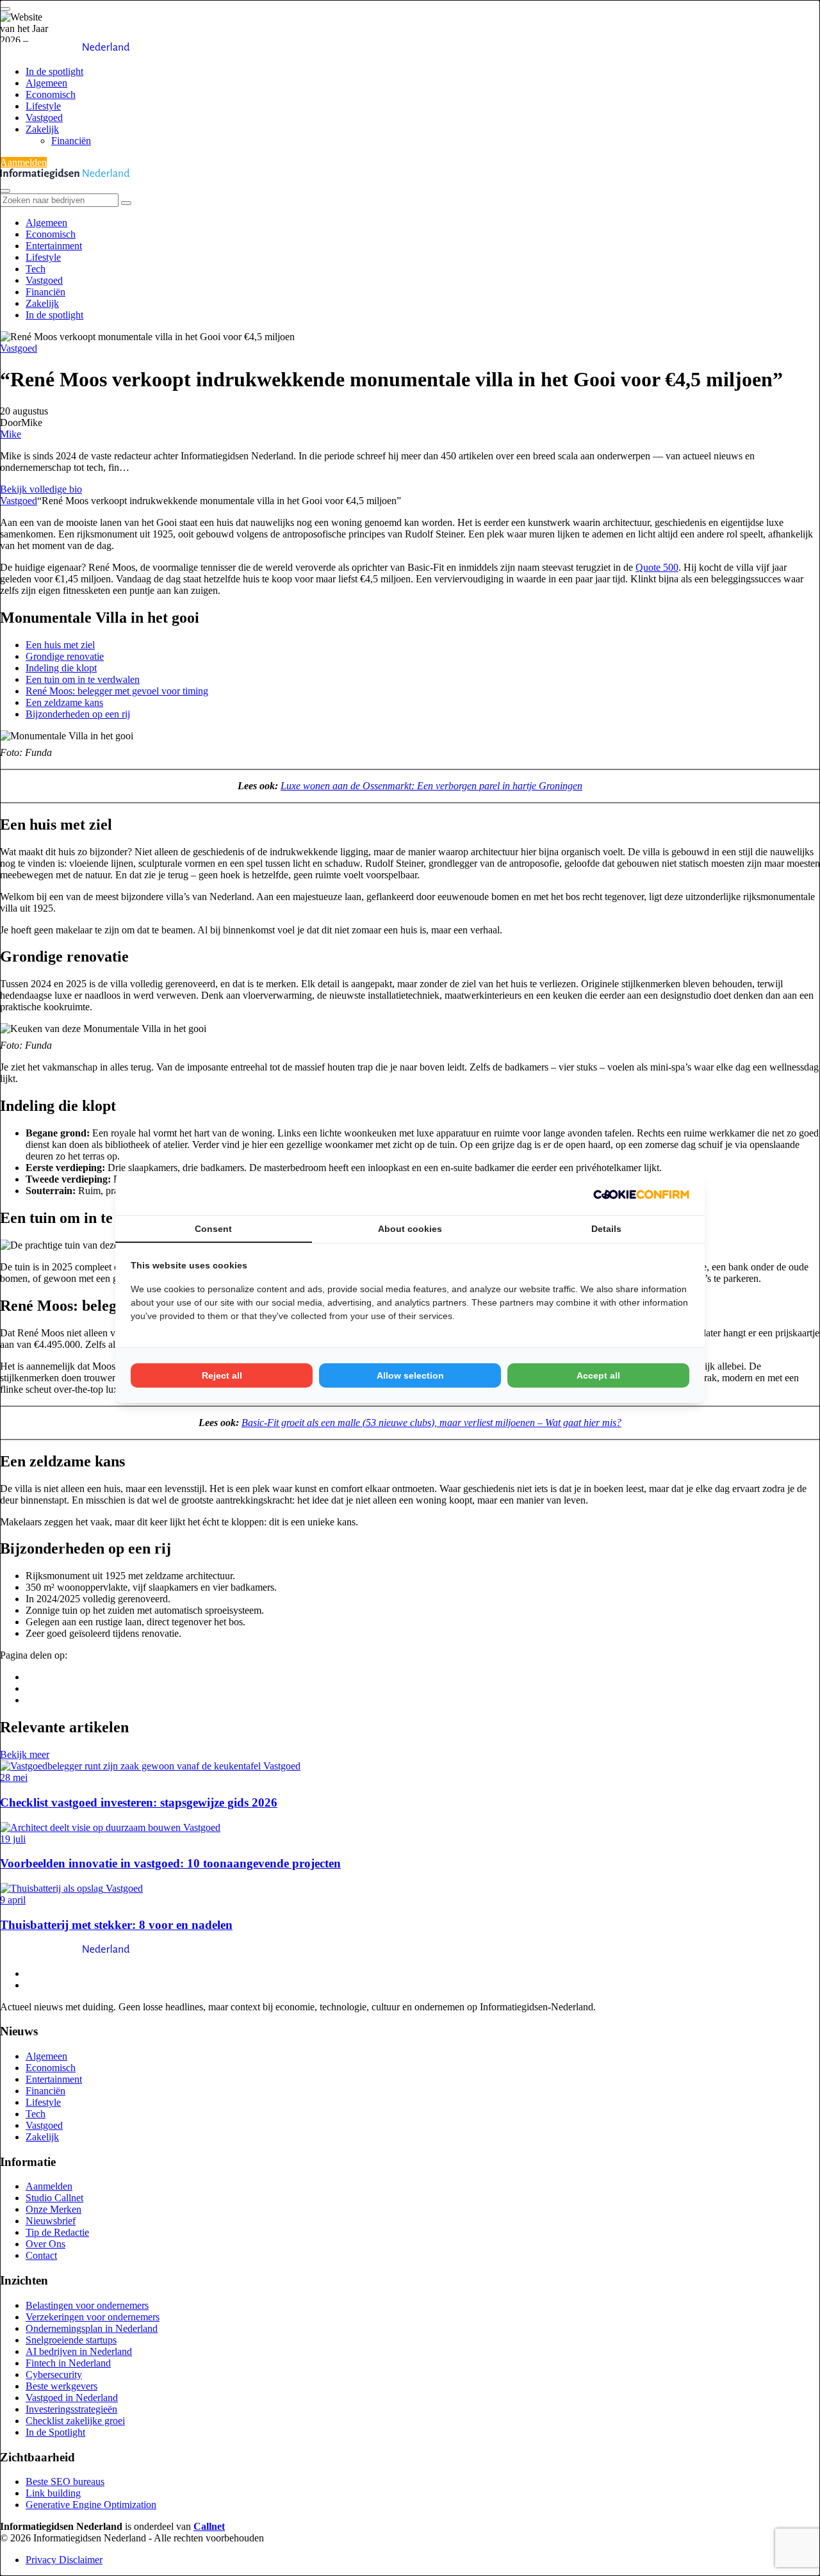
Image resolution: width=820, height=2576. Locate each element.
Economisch (51, 94)
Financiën (71, 141)
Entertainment (54, 246)
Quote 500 (657, 567)
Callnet (209, 2526)
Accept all (598, 1375)
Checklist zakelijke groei (75, 2421)
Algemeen (46, 83)
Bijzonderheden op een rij (78, 714)
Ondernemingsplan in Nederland (92, 2328)
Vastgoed (44, 118)
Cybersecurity (54, 2375)
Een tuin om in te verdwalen (83, 679)
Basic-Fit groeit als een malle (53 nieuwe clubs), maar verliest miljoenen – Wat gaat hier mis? (431, 1423)
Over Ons (45, 2244)
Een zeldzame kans (64, 702)
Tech (36, 269)
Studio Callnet (54, 2198)
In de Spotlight (55, 2432)
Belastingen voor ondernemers (87, 2305)
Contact (41, 2255)
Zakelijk (42, 129)
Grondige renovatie (65, 656)
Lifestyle (43, 106)
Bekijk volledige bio (41, 489)
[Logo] (65, 1952)
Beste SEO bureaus (65, 2482)
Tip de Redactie (57, 2232)
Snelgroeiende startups (71, 2340)
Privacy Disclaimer (64, 2560)
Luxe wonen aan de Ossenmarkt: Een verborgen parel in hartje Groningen (431, 786)
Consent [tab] (213, 1229)
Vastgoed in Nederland (72, 2398)
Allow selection (410, 1375)
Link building (53, 2493)
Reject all (222, 1375)
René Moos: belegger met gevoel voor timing (117, 691)
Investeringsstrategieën (71, 2409)
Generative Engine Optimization (91, 2505)
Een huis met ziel (60, 645)
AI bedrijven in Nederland (79, 2351)
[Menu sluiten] (5, 191)
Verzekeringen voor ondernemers (93, 2317)
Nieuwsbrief (51, 2221)
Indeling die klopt (61, 668)
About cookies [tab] (410, 1229)
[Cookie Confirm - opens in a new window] (641, 1194)
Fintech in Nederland (68, 2363)
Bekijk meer (25, 1754)
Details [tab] (606, 1229)
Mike (11, 434)
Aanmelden (23, 162)
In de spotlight (54, 71)
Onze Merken (53, 2209)
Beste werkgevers (61, 2386)
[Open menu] (5, 9)
